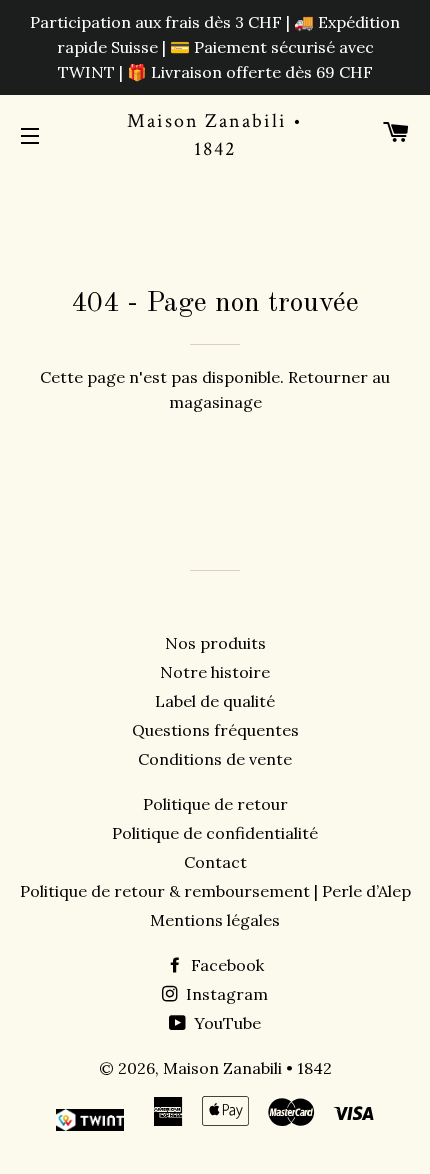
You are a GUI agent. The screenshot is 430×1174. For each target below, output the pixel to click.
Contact (215, 862)
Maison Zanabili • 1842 (215, 135)
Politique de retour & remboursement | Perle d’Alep (215, 891)
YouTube (225, 1023)
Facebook (225, 965)
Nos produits (215, 643)
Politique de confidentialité (215, 833)
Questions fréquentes (215, 730)
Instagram (225, 994)
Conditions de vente (215, 759)
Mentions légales (215, 920)
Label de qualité (215, 701)
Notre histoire (215, 672)
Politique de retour (215, 804)
